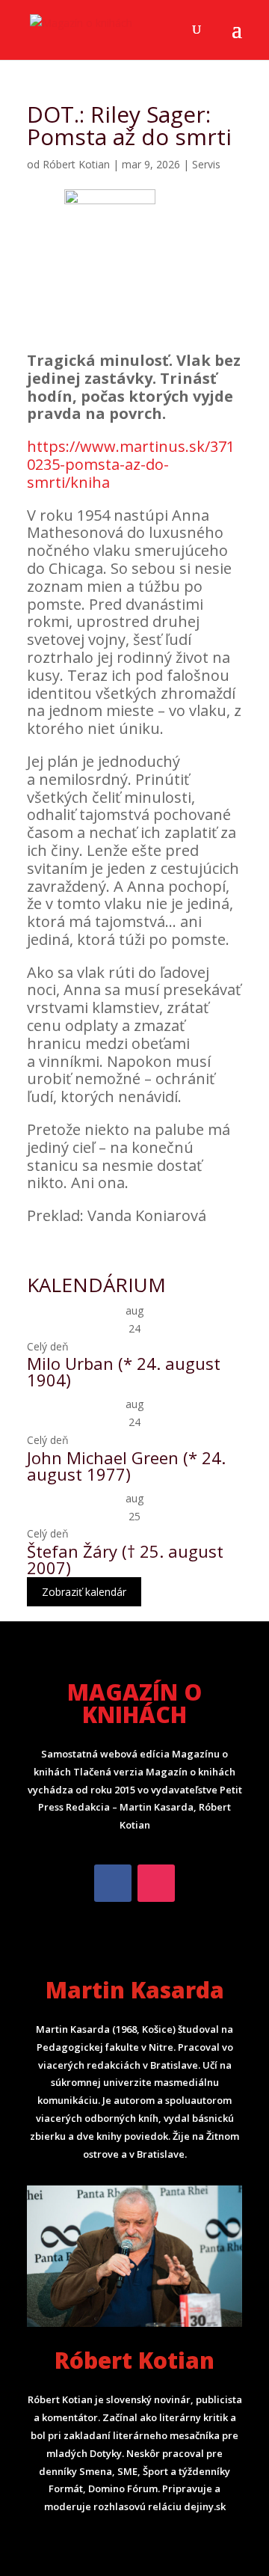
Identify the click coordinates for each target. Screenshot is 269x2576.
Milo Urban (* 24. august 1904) (124, 1371)
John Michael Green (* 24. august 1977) (126, 1466)
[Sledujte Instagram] (156, 1883)
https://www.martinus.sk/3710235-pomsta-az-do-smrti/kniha (131, 464)
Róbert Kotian (76, 164)
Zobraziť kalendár (84, 1592)
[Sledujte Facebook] (113, 1883)
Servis (206, 164)
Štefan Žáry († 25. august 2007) (125, 1559)
